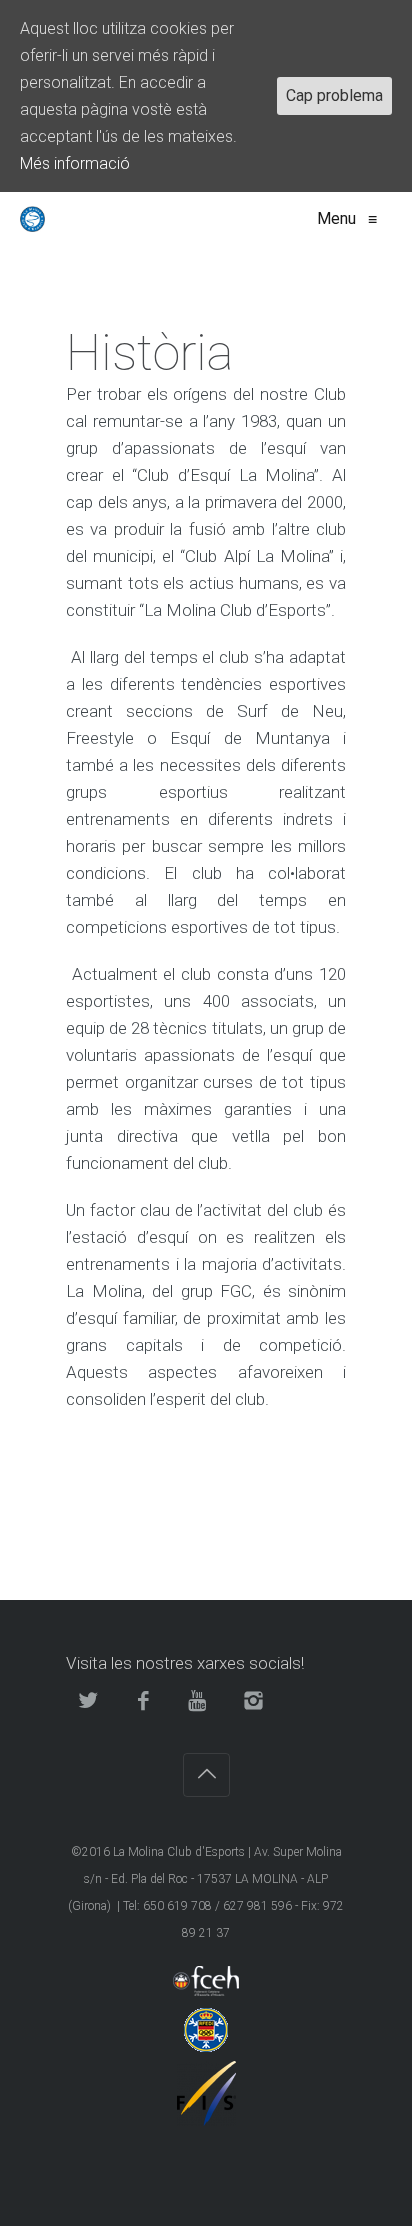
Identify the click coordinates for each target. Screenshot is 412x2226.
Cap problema (334, 95)
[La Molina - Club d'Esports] (32, 219)
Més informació (75, 163)
